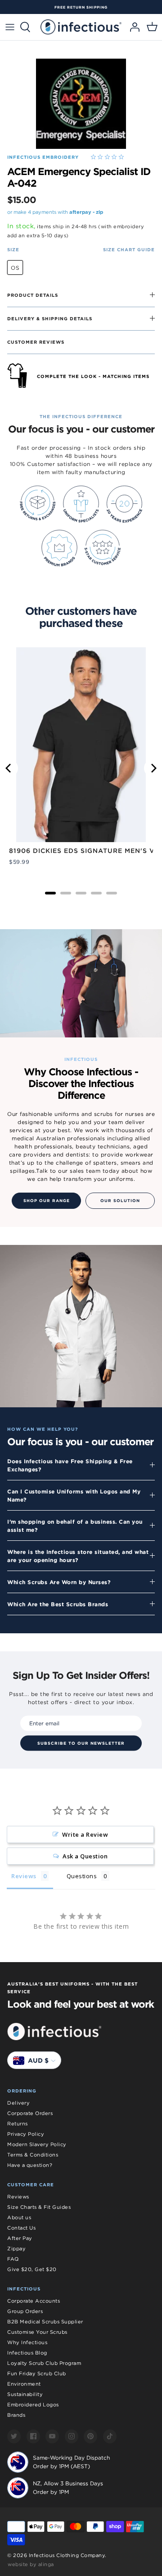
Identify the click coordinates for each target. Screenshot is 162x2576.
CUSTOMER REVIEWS (36, 342)
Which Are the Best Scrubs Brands (58, 1604)
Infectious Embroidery (43, 157)
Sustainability (25, 2394)
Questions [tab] (82, 1876)
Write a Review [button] (85, 1834)
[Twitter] (14, 2436)
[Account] (132, 27)
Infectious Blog (27, 2353)
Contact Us (21, 2228)
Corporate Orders (30, 2113)
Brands (16, 2415)
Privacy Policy (26, 2134)
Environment (24, 2384)
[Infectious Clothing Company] (81, 27)
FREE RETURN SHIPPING (81, 7)
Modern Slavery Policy (37, 2144)
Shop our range (47, 1201)
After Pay (20, 2238)
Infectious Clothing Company (67, 2555)
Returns (18, 2124)
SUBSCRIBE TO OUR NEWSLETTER (81, 1743)
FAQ (13, 2259)
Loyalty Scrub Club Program (44, 2363)
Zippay (16, 2249)
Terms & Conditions (33, 2155)
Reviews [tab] (24, 1876)
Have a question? (30, 2165)
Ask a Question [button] (85, 1856)
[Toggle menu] (10, 27)
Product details (33, 295)
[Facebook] (33, 2436)
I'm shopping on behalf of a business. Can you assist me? (75, 1525)
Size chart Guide (129, 249)
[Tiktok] (110, 2436)
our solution (120, 1201)
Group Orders (25, 2311)
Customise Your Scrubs (37, 2332)
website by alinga (31, 2564)
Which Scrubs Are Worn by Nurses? (59, 1582)
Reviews (18, 2197)
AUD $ (38, 2060)
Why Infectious (27, 2342)
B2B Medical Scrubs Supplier (45, 2322)
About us (19, 2217)
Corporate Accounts (34, 2301)
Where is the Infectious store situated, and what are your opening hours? (78, 1556)
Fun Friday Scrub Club (37, 2373)
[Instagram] (72, 2436)
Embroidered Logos (33, 2405)
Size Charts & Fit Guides (39, 2207)
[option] (81, 7)
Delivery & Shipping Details (50, 318)
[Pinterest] (90, 2436)
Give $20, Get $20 (32, 2269)
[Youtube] (52, 2436)
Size (13, 249)
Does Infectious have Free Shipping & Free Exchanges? (70, 1465)
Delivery (18, 2103)
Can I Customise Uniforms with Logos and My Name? (74, 1495)
